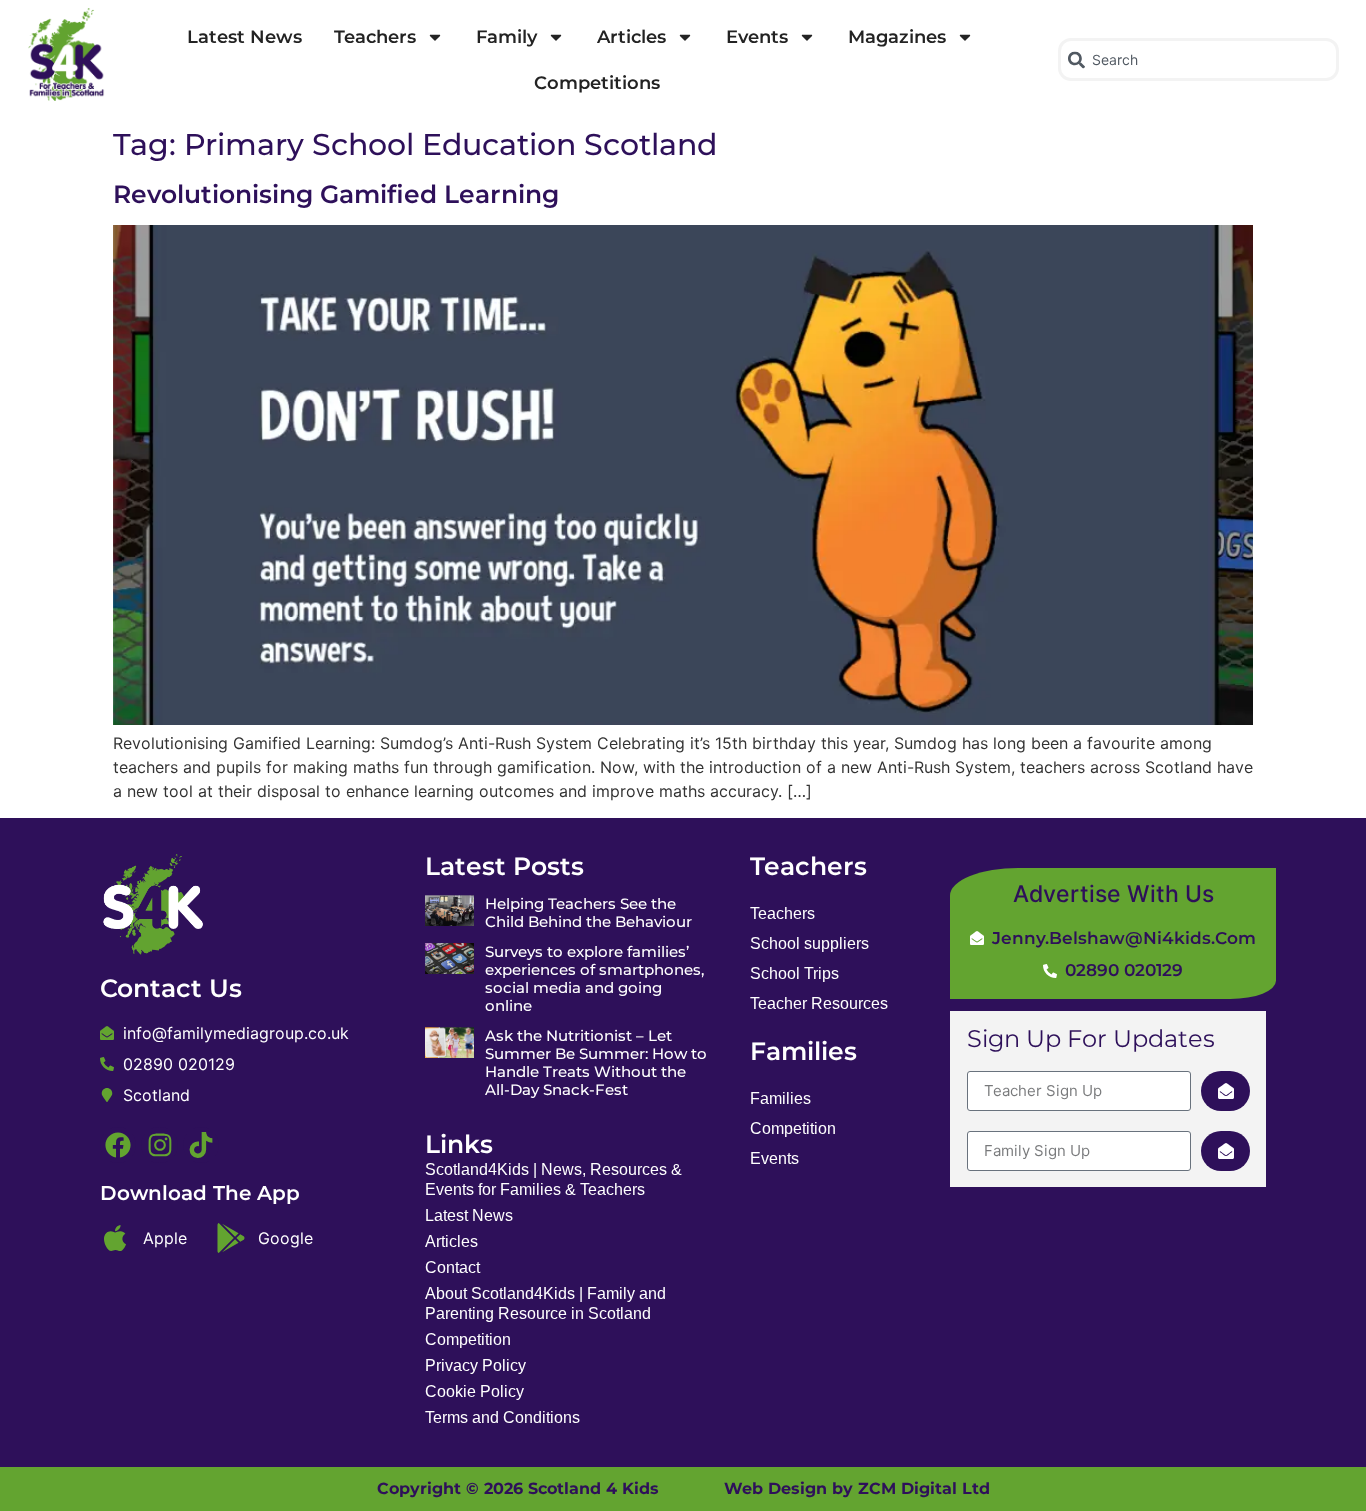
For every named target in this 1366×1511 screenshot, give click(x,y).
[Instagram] (159, 1145)
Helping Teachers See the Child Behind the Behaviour (588, 912)
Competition (468, 1339)
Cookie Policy (474, 1391)
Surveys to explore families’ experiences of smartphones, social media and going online (594, 978)
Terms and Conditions (502, 1417)
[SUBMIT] (1225, 1091)
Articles (631, 37)
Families (780, 1098)
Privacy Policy (475, 1365)
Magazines (897, 37)
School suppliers (809, 943)
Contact (452, 1267)
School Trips (794, 973)
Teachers (375, 37)
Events (757, 37)
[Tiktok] (201, 1145)
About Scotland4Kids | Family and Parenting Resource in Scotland (545, 1303)
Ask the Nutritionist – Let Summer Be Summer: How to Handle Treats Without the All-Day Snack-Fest (596, 1062)
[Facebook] (118, 1145)
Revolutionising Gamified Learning (336, 194)
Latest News (244, 37)
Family (506, 37)
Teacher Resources (819, 1003)
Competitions (597, 83)
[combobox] (1198, 59)
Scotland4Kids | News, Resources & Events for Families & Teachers (553, 1179)
